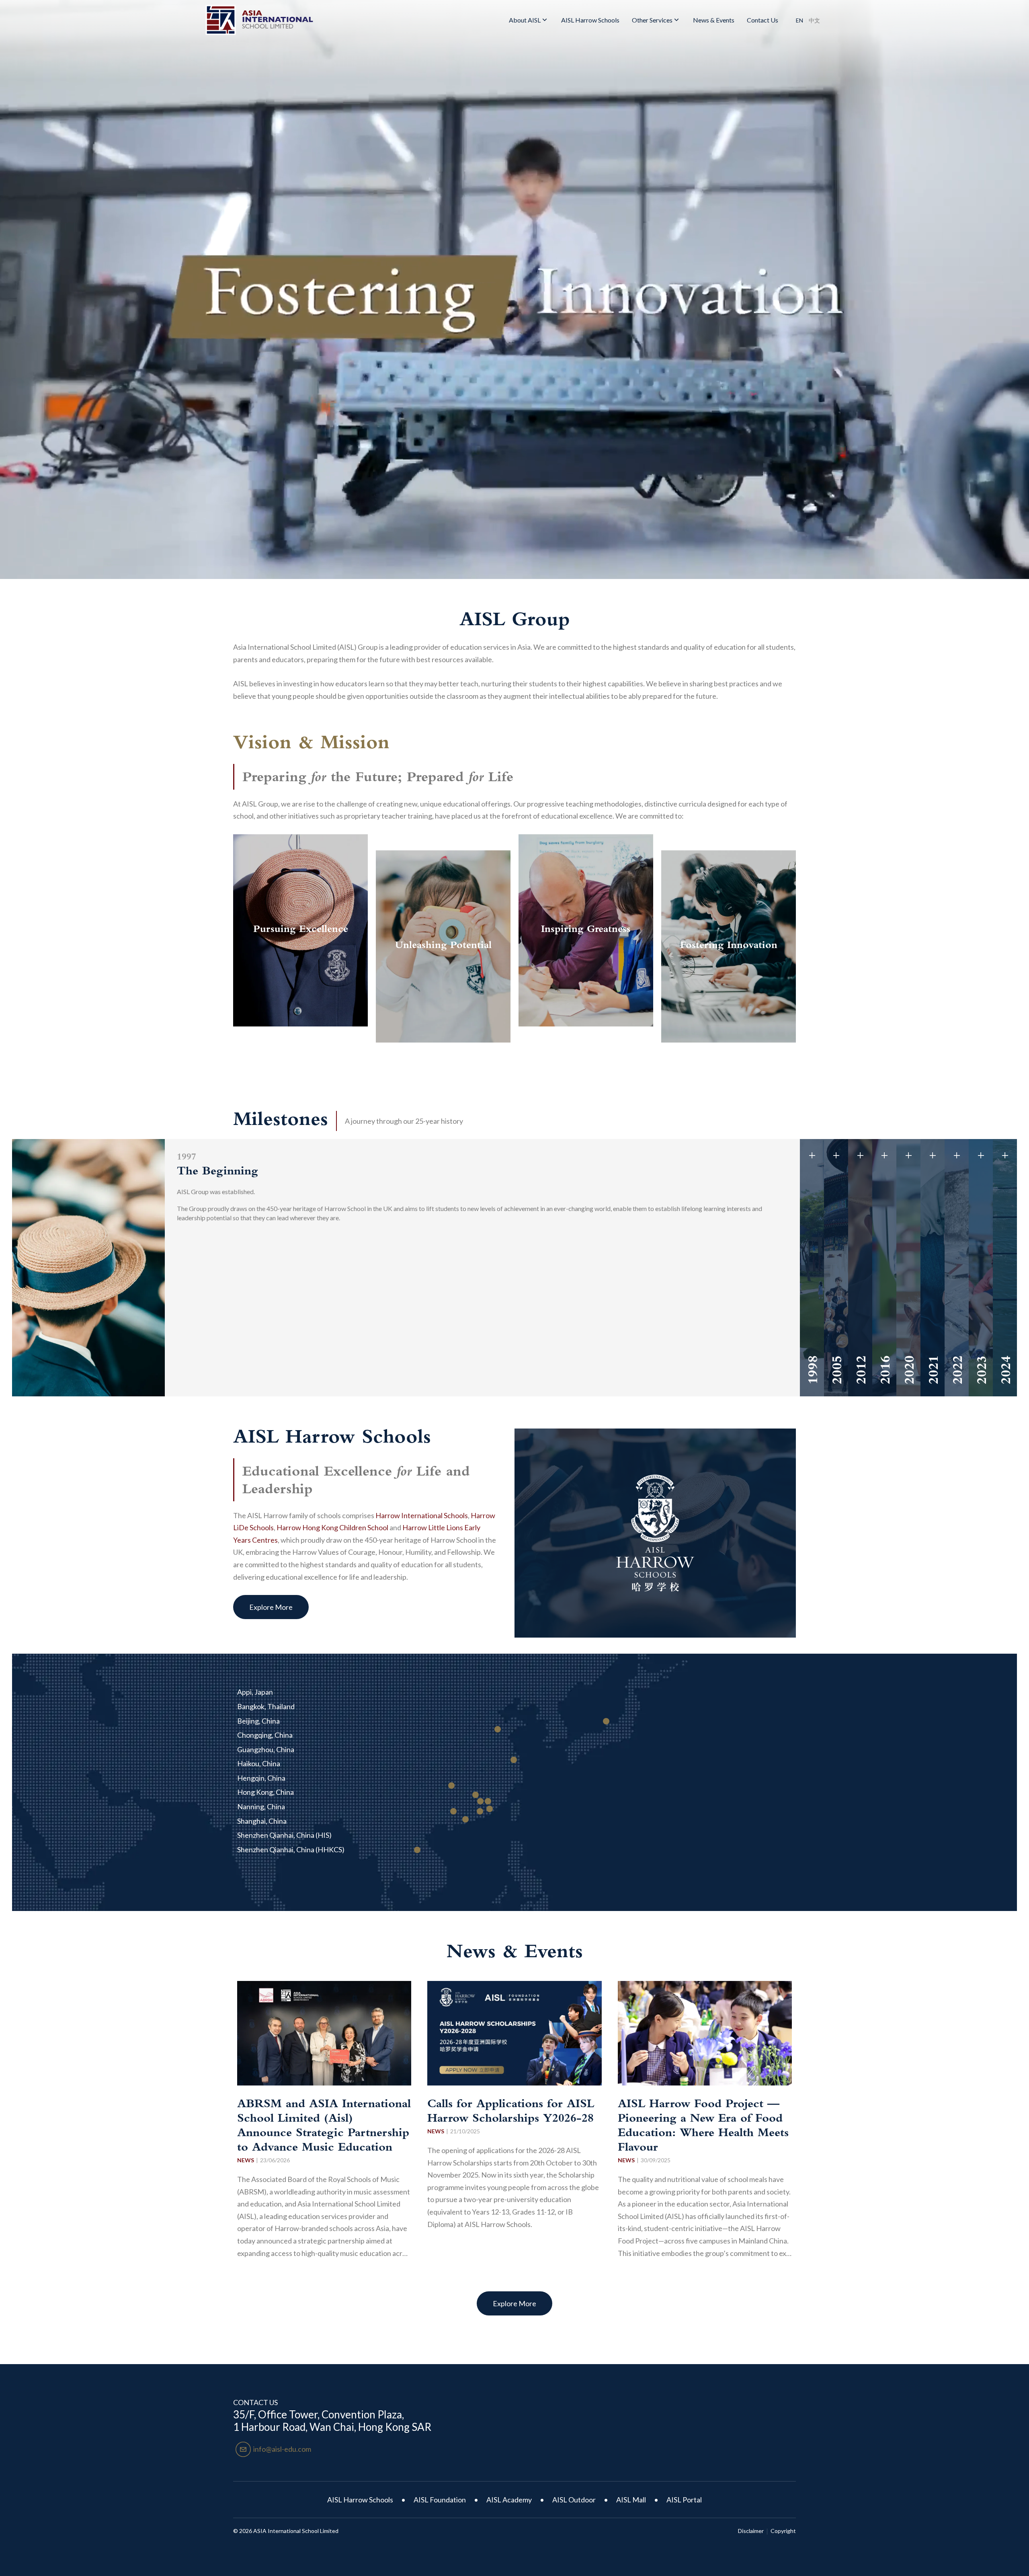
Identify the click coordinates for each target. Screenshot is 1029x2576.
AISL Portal (684, 2500)
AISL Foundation (440, 2500)
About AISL (525, 20)
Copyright (783, 2531)
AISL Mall (631, 2500)
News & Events (714, 20)
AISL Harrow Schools (590, 20)
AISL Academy (509, 2500)
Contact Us (763, 20)
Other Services (652, 20)
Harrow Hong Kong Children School (332, 1527)
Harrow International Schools (422, 1515)
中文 (814, 20)
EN (799, 20)
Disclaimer (751, 2531)
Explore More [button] (271, 1607)
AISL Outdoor (574, 2500)
